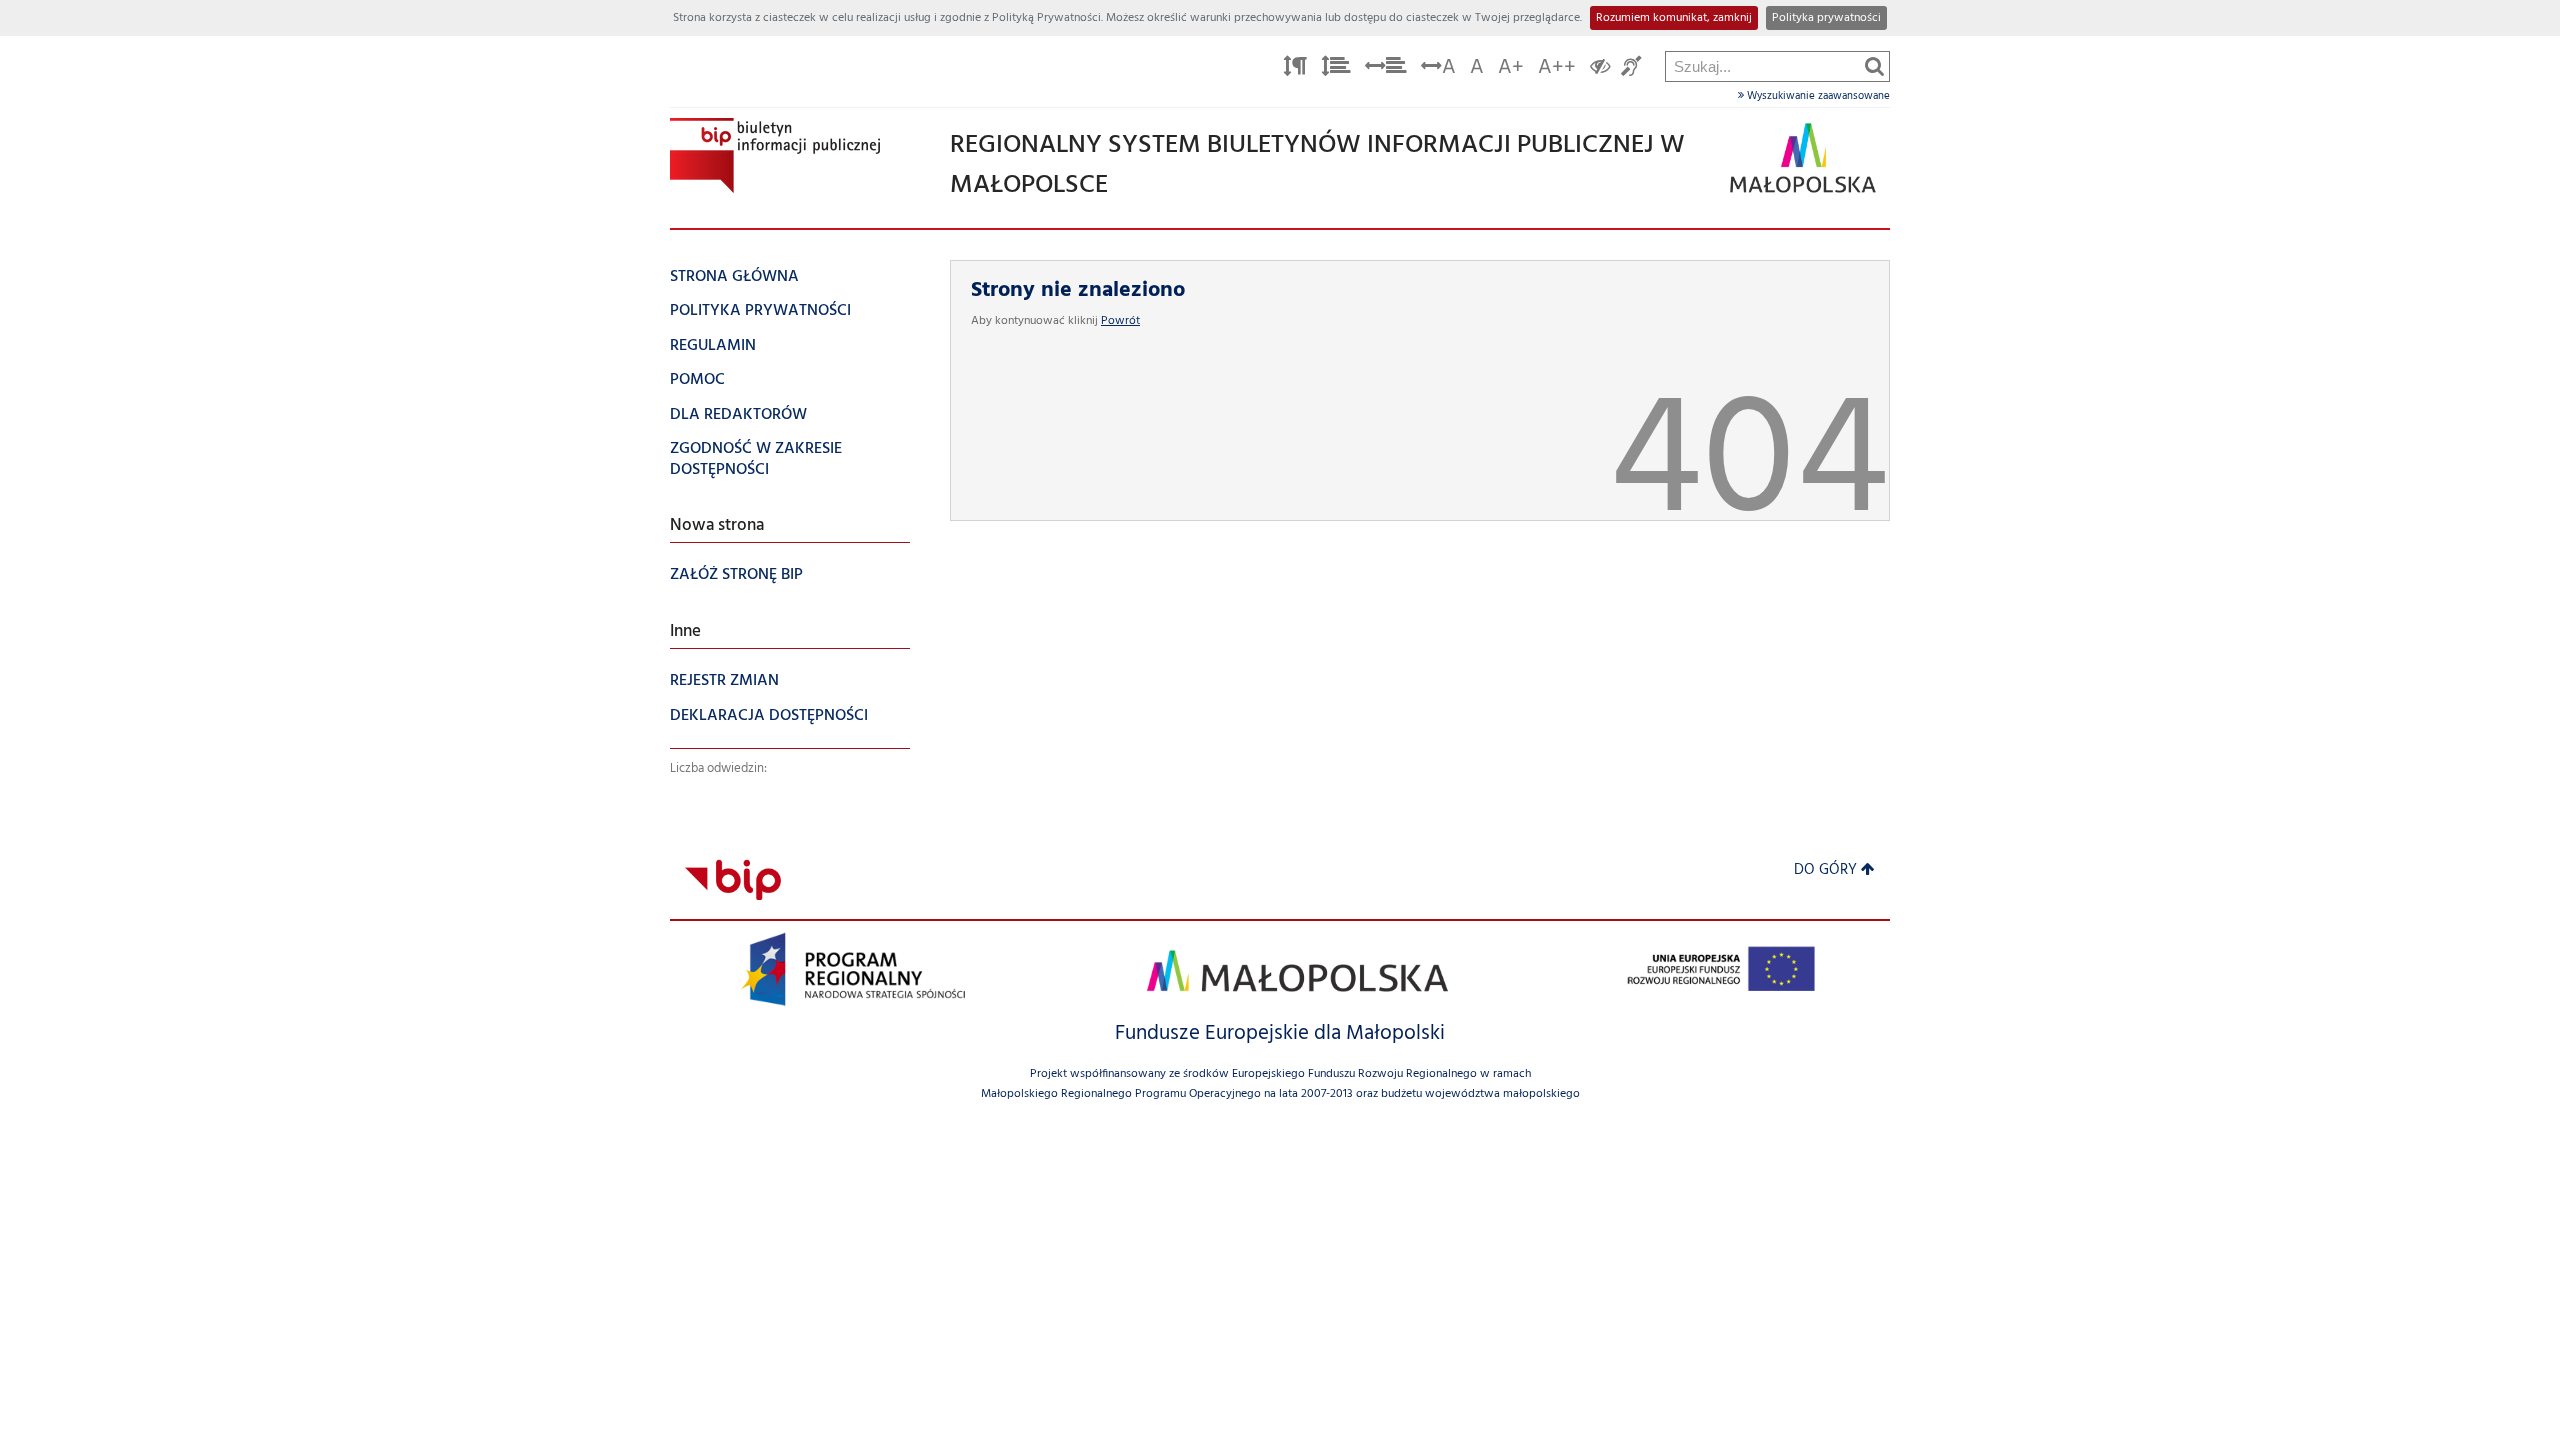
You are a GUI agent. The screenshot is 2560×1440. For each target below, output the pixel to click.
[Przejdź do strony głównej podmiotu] (775, 155)
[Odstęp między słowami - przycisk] (1386, 69)
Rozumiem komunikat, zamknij (1674, 18)
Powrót (1120, 321)
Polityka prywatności (1826, 18)
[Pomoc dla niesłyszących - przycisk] (1631, 69)
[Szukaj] (1874, 66)
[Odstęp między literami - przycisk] (1295, 69)
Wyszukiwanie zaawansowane (1817, 96)
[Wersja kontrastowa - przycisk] (1600, 69)
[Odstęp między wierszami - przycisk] (1336, 69)
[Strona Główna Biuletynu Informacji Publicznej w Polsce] (733, 879)
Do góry (1825, 870)
